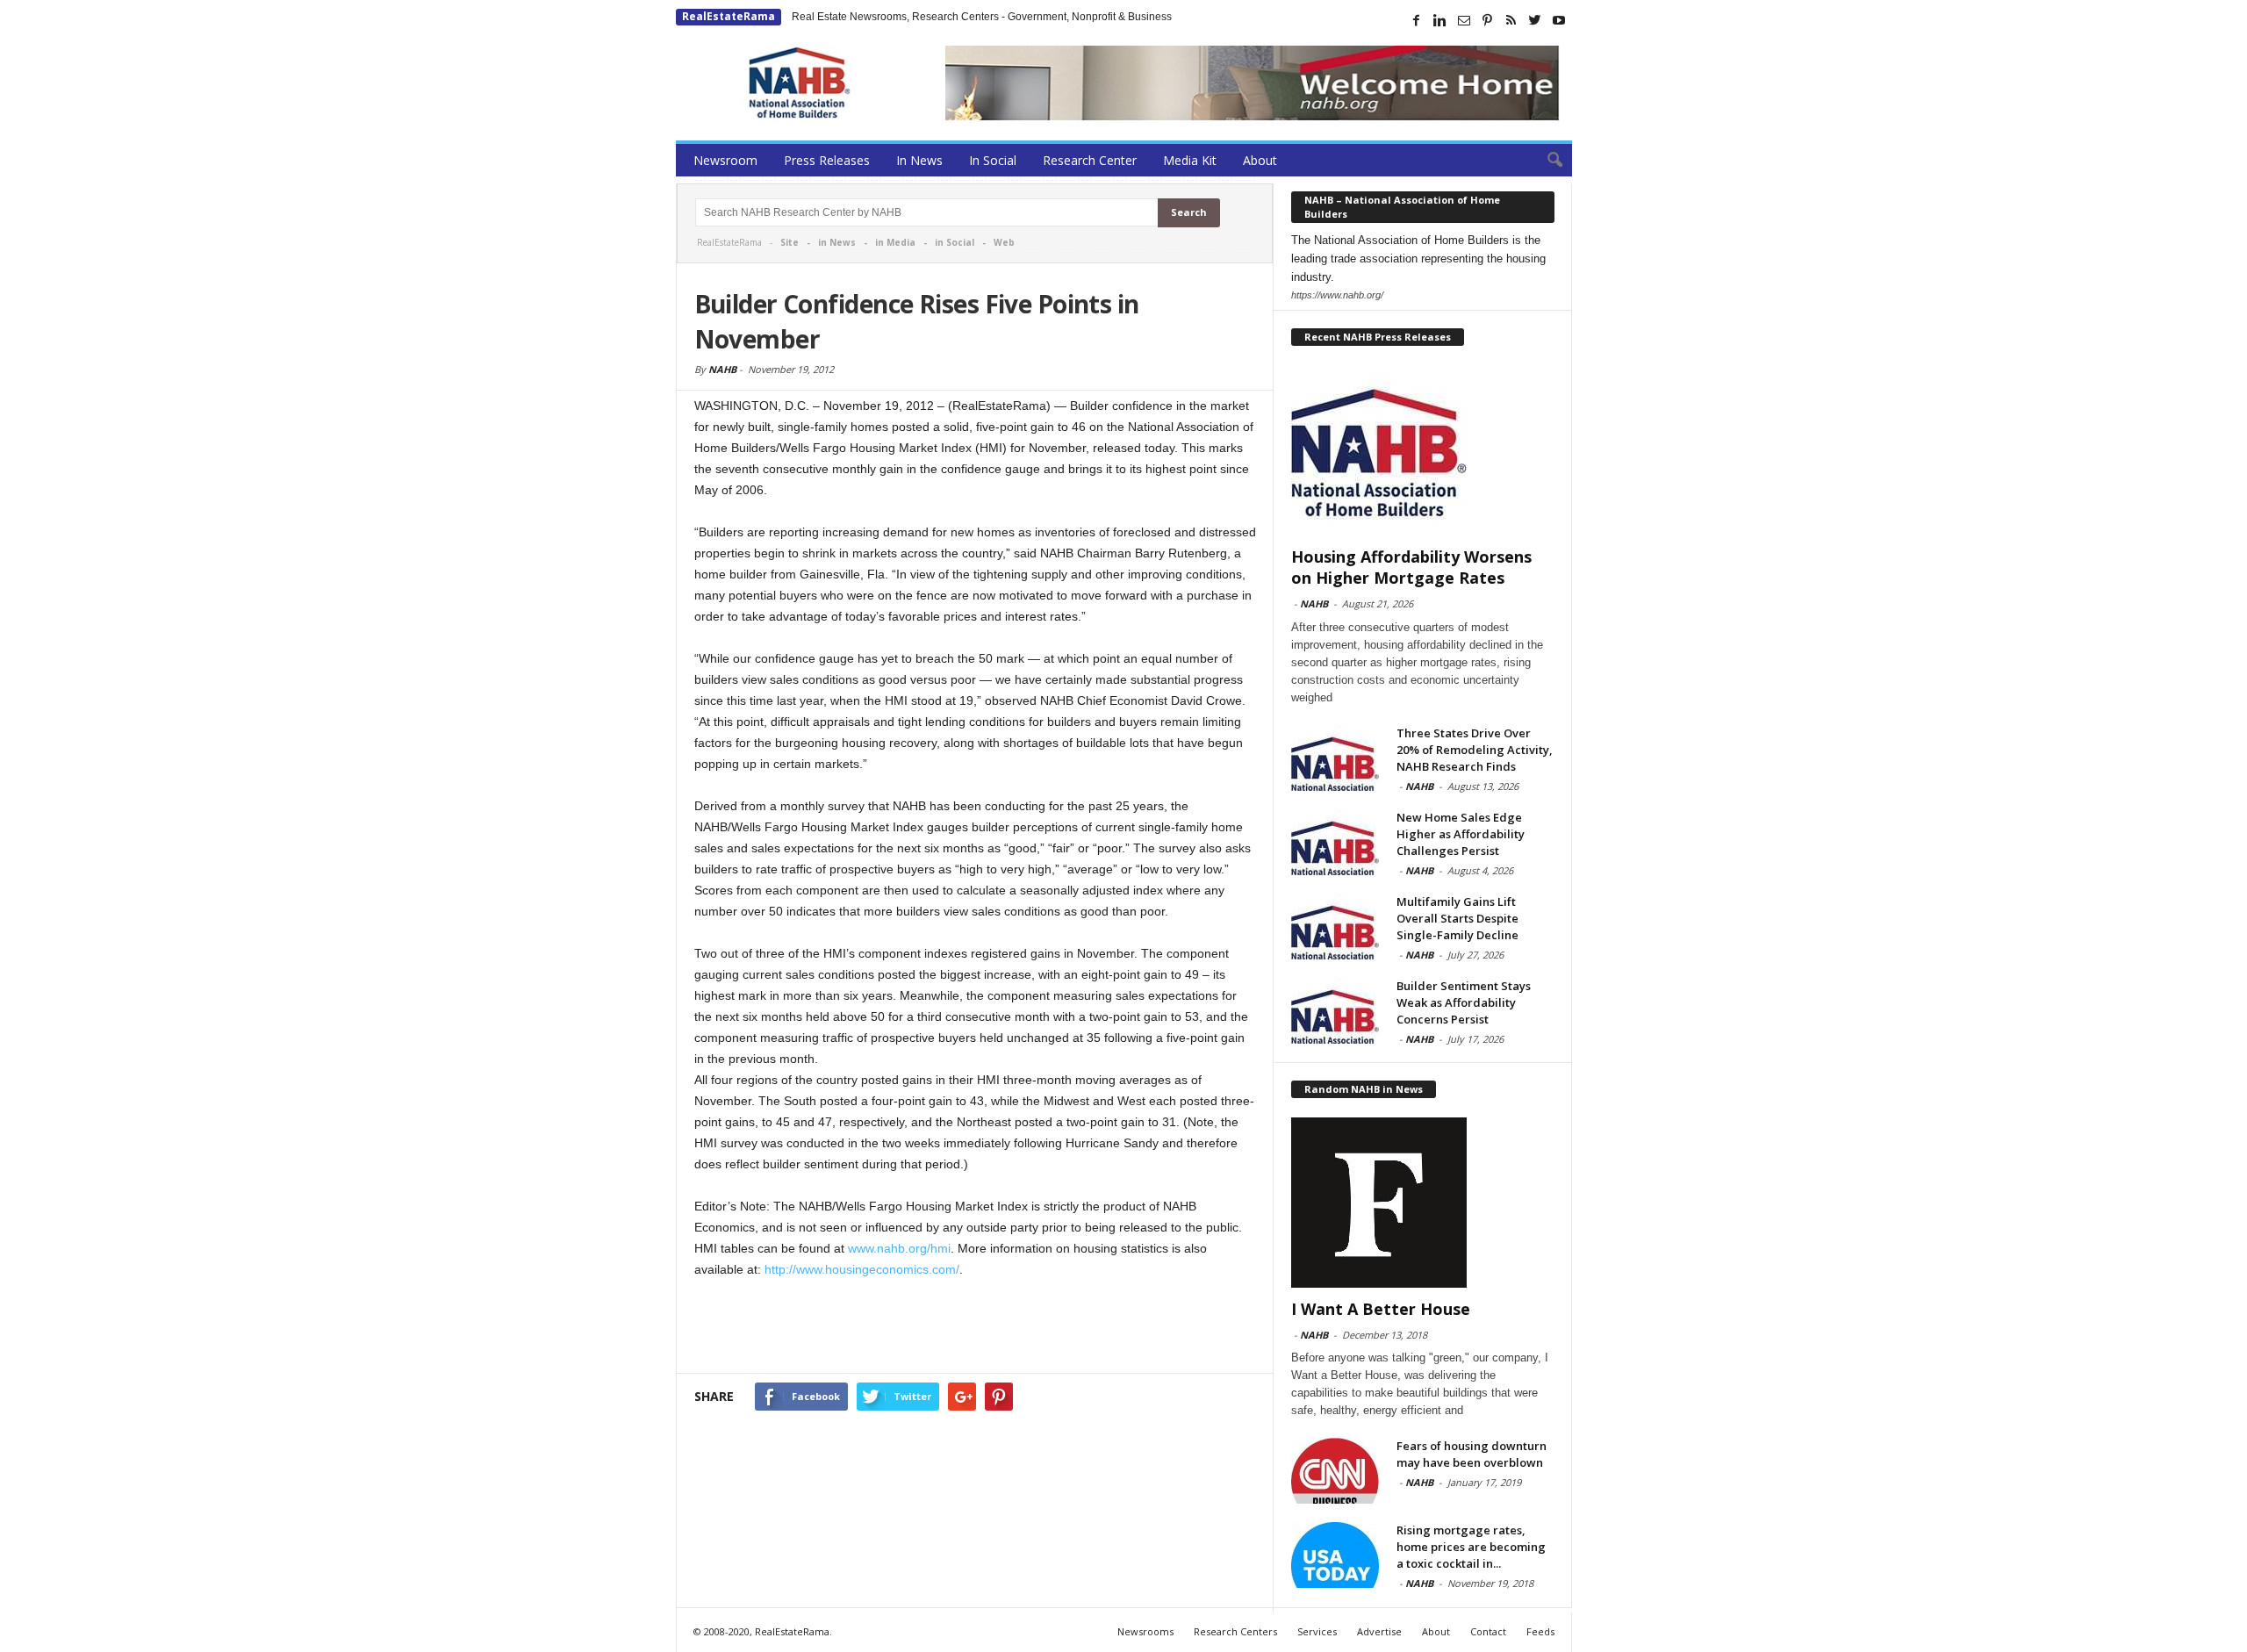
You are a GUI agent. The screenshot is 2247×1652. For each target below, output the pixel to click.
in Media (895, 242)
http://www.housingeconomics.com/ (862, 1269)
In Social (993, 160)
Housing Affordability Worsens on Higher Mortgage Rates (1411, 567)
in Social (955, 242)
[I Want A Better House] (1423, 1203)
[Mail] (1464, 20)
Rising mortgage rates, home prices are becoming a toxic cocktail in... (1471, 1547)
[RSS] (1511, 20)
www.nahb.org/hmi (899, 1248)
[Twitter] (1535, 20)
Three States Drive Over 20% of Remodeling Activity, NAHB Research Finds (1475, 750)
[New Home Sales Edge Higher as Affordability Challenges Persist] (1335, 842)
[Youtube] (1559, 20)
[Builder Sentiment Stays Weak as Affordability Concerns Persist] (1335, 1011)
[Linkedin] (1440, 20)
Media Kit (1190, 160)
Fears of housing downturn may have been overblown (1472, 1454)
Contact (1488, 1631)
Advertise (1379, 1631)
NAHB (722, 369)
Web (1004, 242)
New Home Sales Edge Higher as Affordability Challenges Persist (1461, 834)
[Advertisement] (975, 1327)
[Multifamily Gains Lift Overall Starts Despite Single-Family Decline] (1335, 927)
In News (919, 160)
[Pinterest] (1488, 20)
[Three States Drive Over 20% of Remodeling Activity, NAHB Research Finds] (1335, 758)
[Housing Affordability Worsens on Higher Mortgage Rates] (1423, 450)
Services (1317, 1631)
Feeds (1540, 1631)
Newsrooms (1145, 1631)
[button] (1546, 161)
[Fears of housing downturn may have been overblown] (1335, 1471)
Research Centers (1235, 1631)
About (1260, 160)
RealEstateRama (729, 16)
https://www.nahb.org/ (1337, 295)
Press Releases (827, 160)
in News (837, 242)
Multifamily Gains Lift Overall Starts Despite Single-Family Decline (1457, 918)
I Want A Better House (1381, 1309)
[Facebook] (1417, 20)
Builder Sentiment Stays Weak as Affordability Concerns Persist (1464, 1002)
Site (790, 242)
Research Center (1090, 160)
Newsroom (725, 160)
